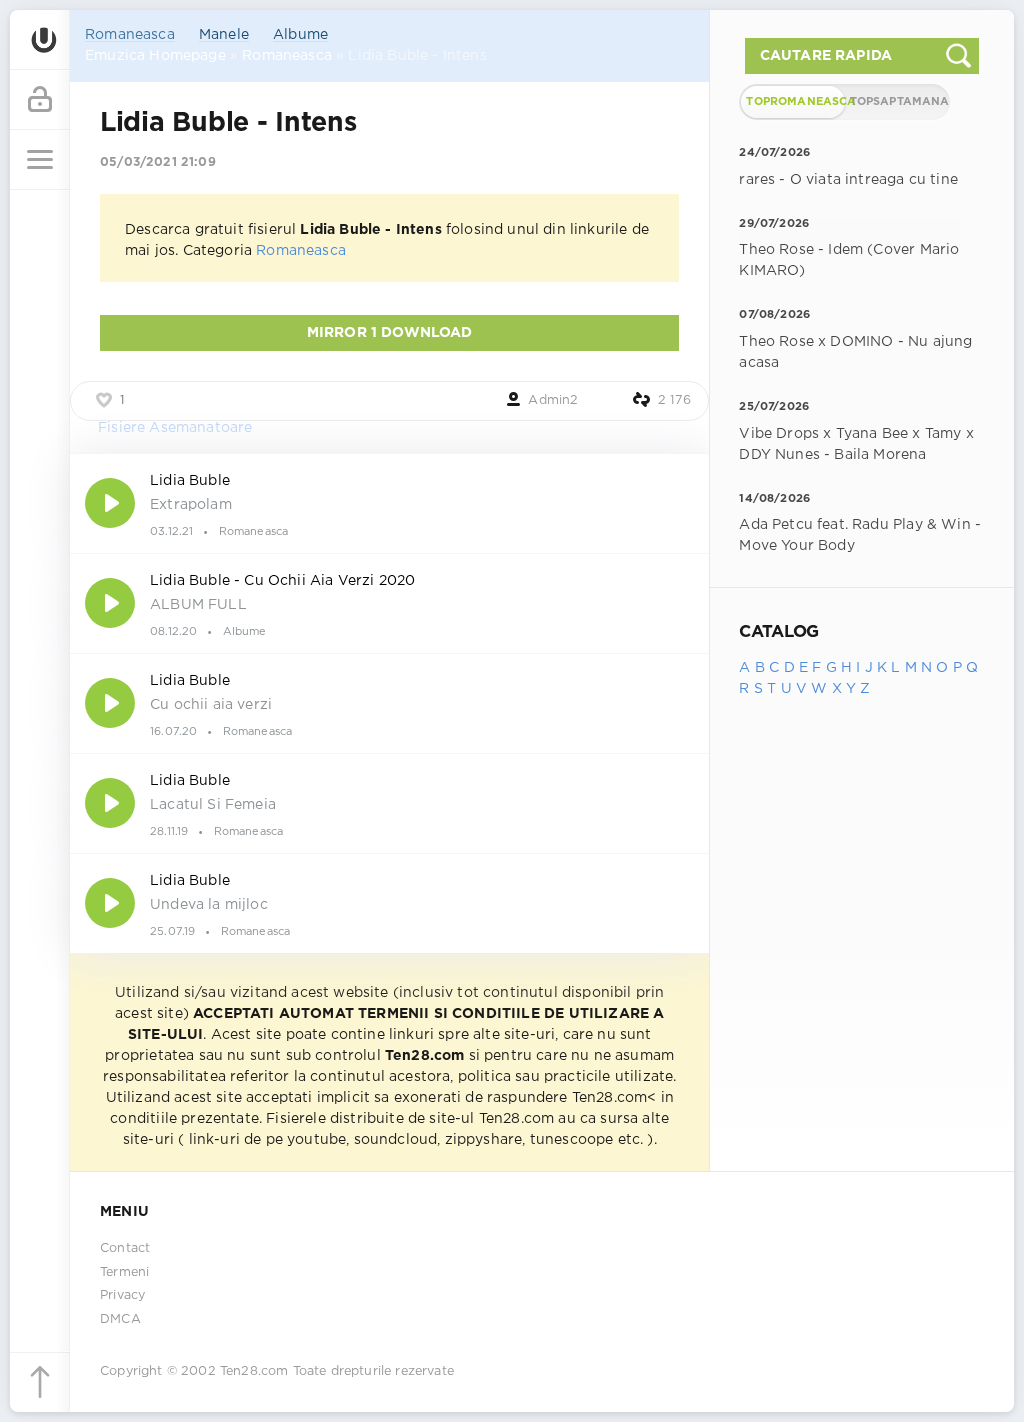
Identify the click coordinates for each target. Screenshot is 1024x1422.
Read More (389, 503)
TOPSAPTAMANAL (899, 102)
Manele (224, 35)
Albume (300, 35)
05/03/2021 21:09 (158, 162)
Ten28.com (254, 1371)
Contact (125, 1248)
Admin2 (553, 400)
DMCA (120, 1319)
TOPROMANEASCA (795, 102)
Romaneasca (130, 35)
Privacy (122, 1295)
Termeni (124, 1272)
